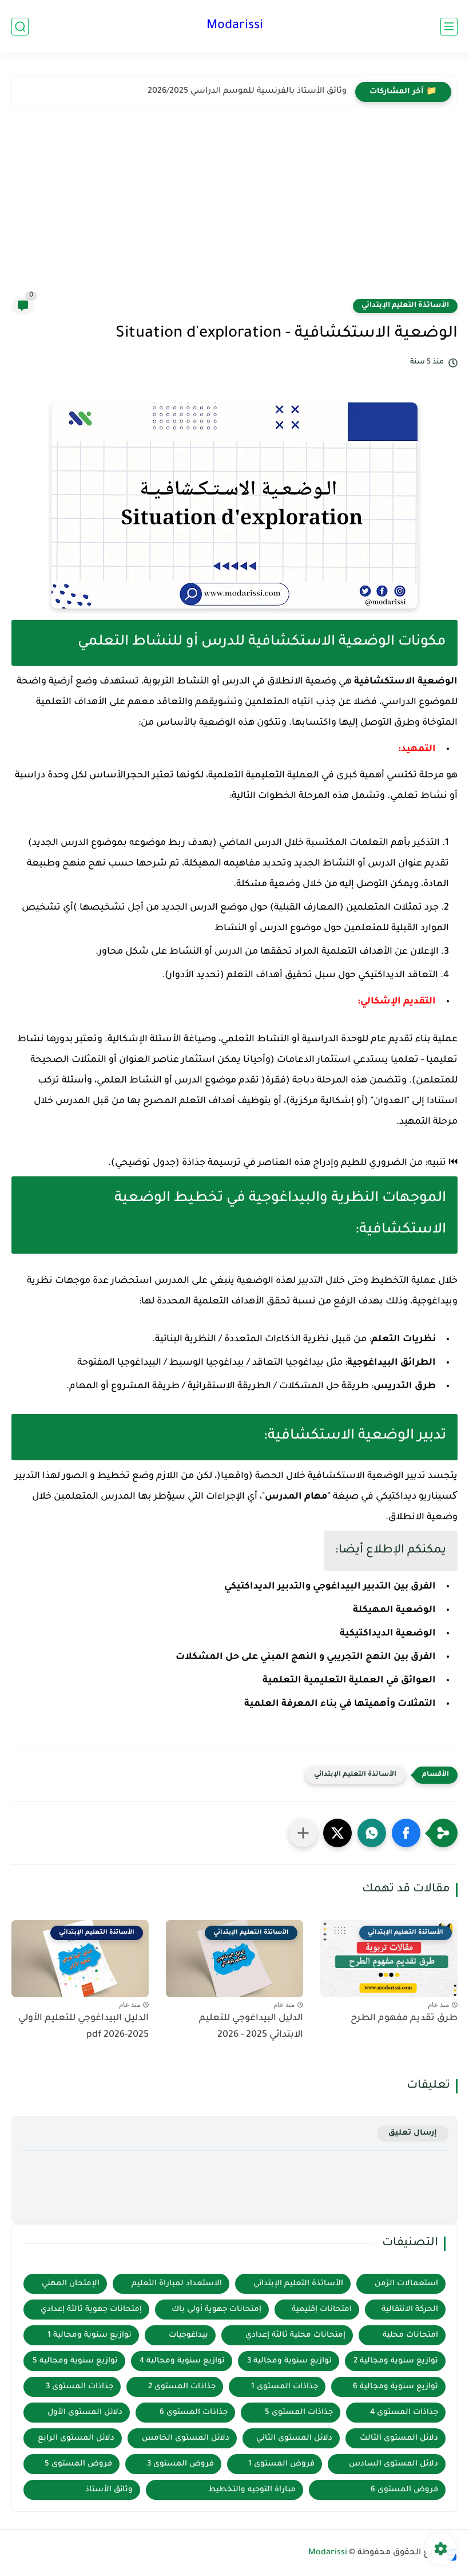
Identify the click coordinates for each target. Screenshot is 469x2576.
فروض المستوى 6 (404, 2490)
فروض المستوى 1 (281, 2464)
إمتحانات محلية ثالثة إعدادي (295, 2335)
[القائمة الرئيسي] (449, 27)
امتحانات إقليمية (322, 2310)
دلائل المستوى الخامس (186, 2438)
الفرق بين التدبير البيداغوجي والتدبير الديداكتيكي (330, 1587)
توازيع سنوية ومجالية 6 (396, 2387)
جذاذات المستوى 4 (404, 2413)
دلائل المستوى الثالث (399, 2438)
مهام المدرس (296, 1497)
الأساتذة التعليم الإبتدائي (405, 306)
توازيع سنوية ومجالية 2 (396, 2361)
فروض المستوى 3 (180, 2464)
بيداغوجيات (188, 2335)
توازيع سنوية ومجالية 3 (289, 2361)
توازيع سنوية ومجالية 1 (90, 2335)
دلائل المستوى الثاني (294, 2438)
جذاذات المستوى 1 (285, 2387)
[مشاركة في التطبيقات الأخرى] (303, 1833)
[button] (406, 1833)
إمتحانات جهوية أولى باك (216, 2310)
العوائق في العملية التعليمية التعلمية (349, 1681)
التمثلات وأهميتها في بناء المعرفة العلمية (340, 1704)
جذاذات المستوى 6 (194, 2413)
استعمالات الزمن (406, 2284)
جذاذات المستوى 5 (299, 2413)
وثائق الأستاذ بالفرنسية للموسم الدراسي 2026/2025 (247, 92)
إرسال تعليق (413, 2133)
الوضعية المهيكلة (394, 1610)
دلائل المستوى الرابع (76, 2438)
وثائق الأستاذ (109, 2490)
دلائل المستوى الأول (85, 2413)
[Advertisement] (234, 211)
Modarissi (235, 26)
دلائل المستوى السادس (394, 2464)
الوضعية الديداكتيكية (388, 1634)
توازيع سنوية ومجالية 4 (182, 2361)
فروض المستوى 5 (78, 2464)
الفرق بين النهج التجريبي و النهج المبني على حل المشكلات (306, 1657)
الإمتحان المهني (71, 2284)
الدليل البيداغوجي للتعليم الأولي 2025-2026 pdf (84, 2027)
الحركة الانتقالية (410, 2310)
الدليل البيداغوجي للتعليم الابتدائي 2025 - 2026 (251, 2027)
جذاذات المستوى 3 (80, 2387)
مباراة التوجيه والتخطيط (252, 2490)
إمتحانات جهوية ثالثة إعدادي (91, 2310)
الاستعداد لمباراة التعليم (177, 2284)
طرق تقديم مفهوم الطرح (404, 2018)
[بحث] (20, 27)
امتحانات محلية (410, 2335)
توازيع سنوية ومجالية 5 (75, 2361)
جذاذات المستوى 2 (182, 2387)
